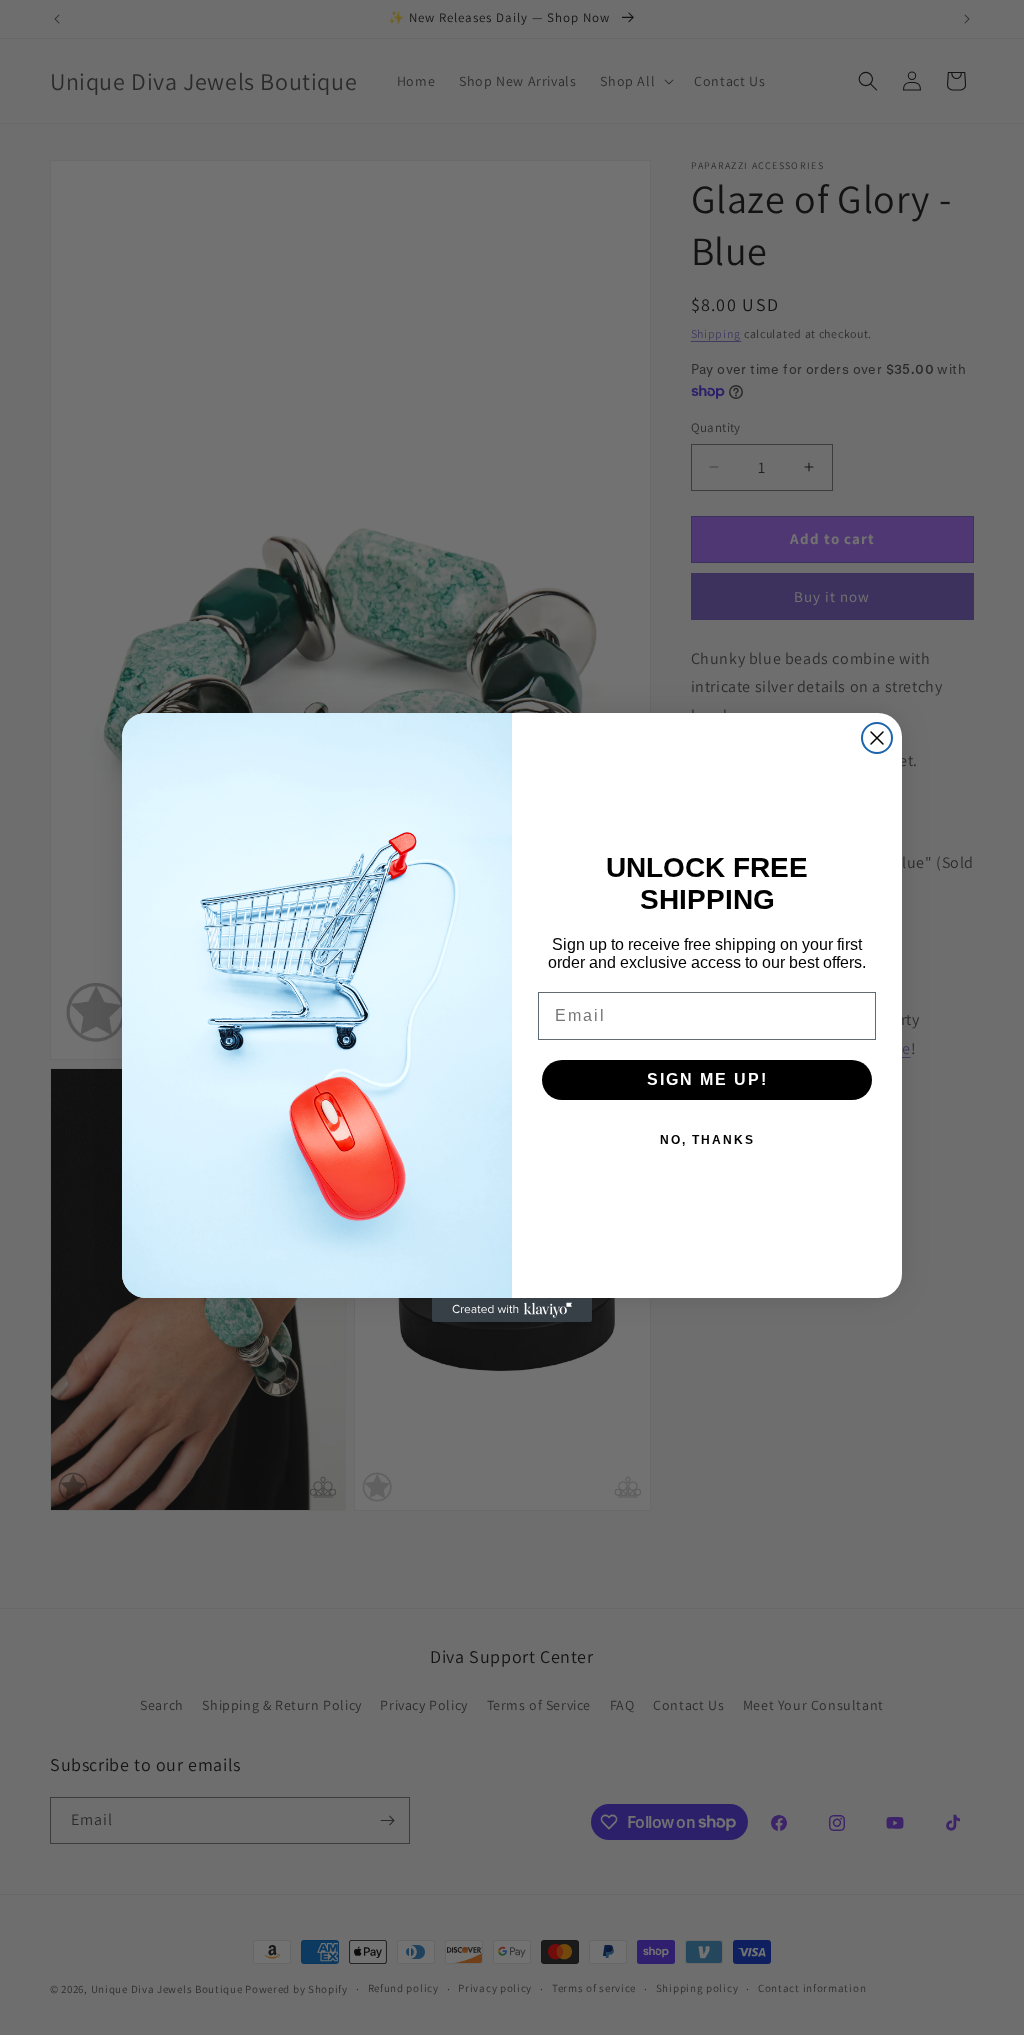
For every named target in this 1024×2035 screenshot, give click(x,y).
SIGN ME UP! (707, 1079)
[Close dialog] (877, 738)
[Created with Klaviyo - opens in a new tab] (512, 1310)
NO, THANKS (707, 1140)
